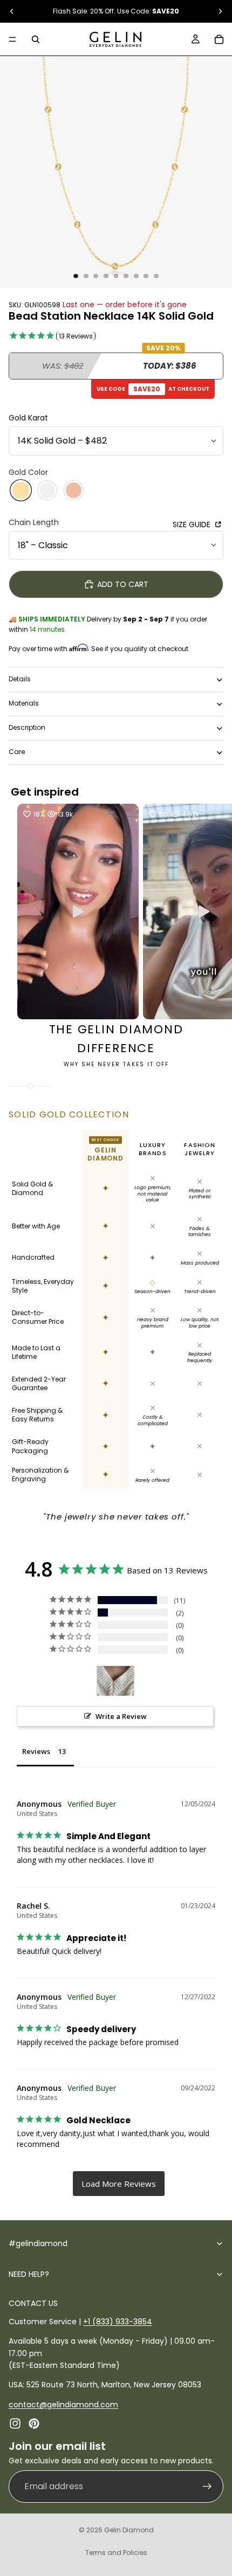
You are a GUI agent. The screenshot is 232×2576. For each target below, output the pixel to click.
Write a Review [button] (121, 1716)
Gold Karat (28, 418)
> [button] (119, 2184)
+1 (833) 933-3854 (118, 2321)
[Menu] (12, 39)
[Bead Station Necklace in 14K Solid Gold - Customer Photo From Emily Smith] (115, 1681)
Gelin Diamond (129, 2530)
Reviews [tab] (36, 1751)
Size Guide (193, 524)
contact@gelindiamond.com (63, 2404)
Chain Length (34, 522)
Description (27, 727)
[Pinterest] (34, 2423)
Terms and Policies (116, 2553)
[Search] (36, 39)
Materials (24, 703)
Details (20, 679)
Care (17, 752)
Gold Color (28, 472)
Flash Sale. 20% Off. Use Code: (116, 11)
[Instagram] (15, 2423)
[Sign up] (207, 2486)
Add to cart (123, 584)
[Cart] (219, 39)
